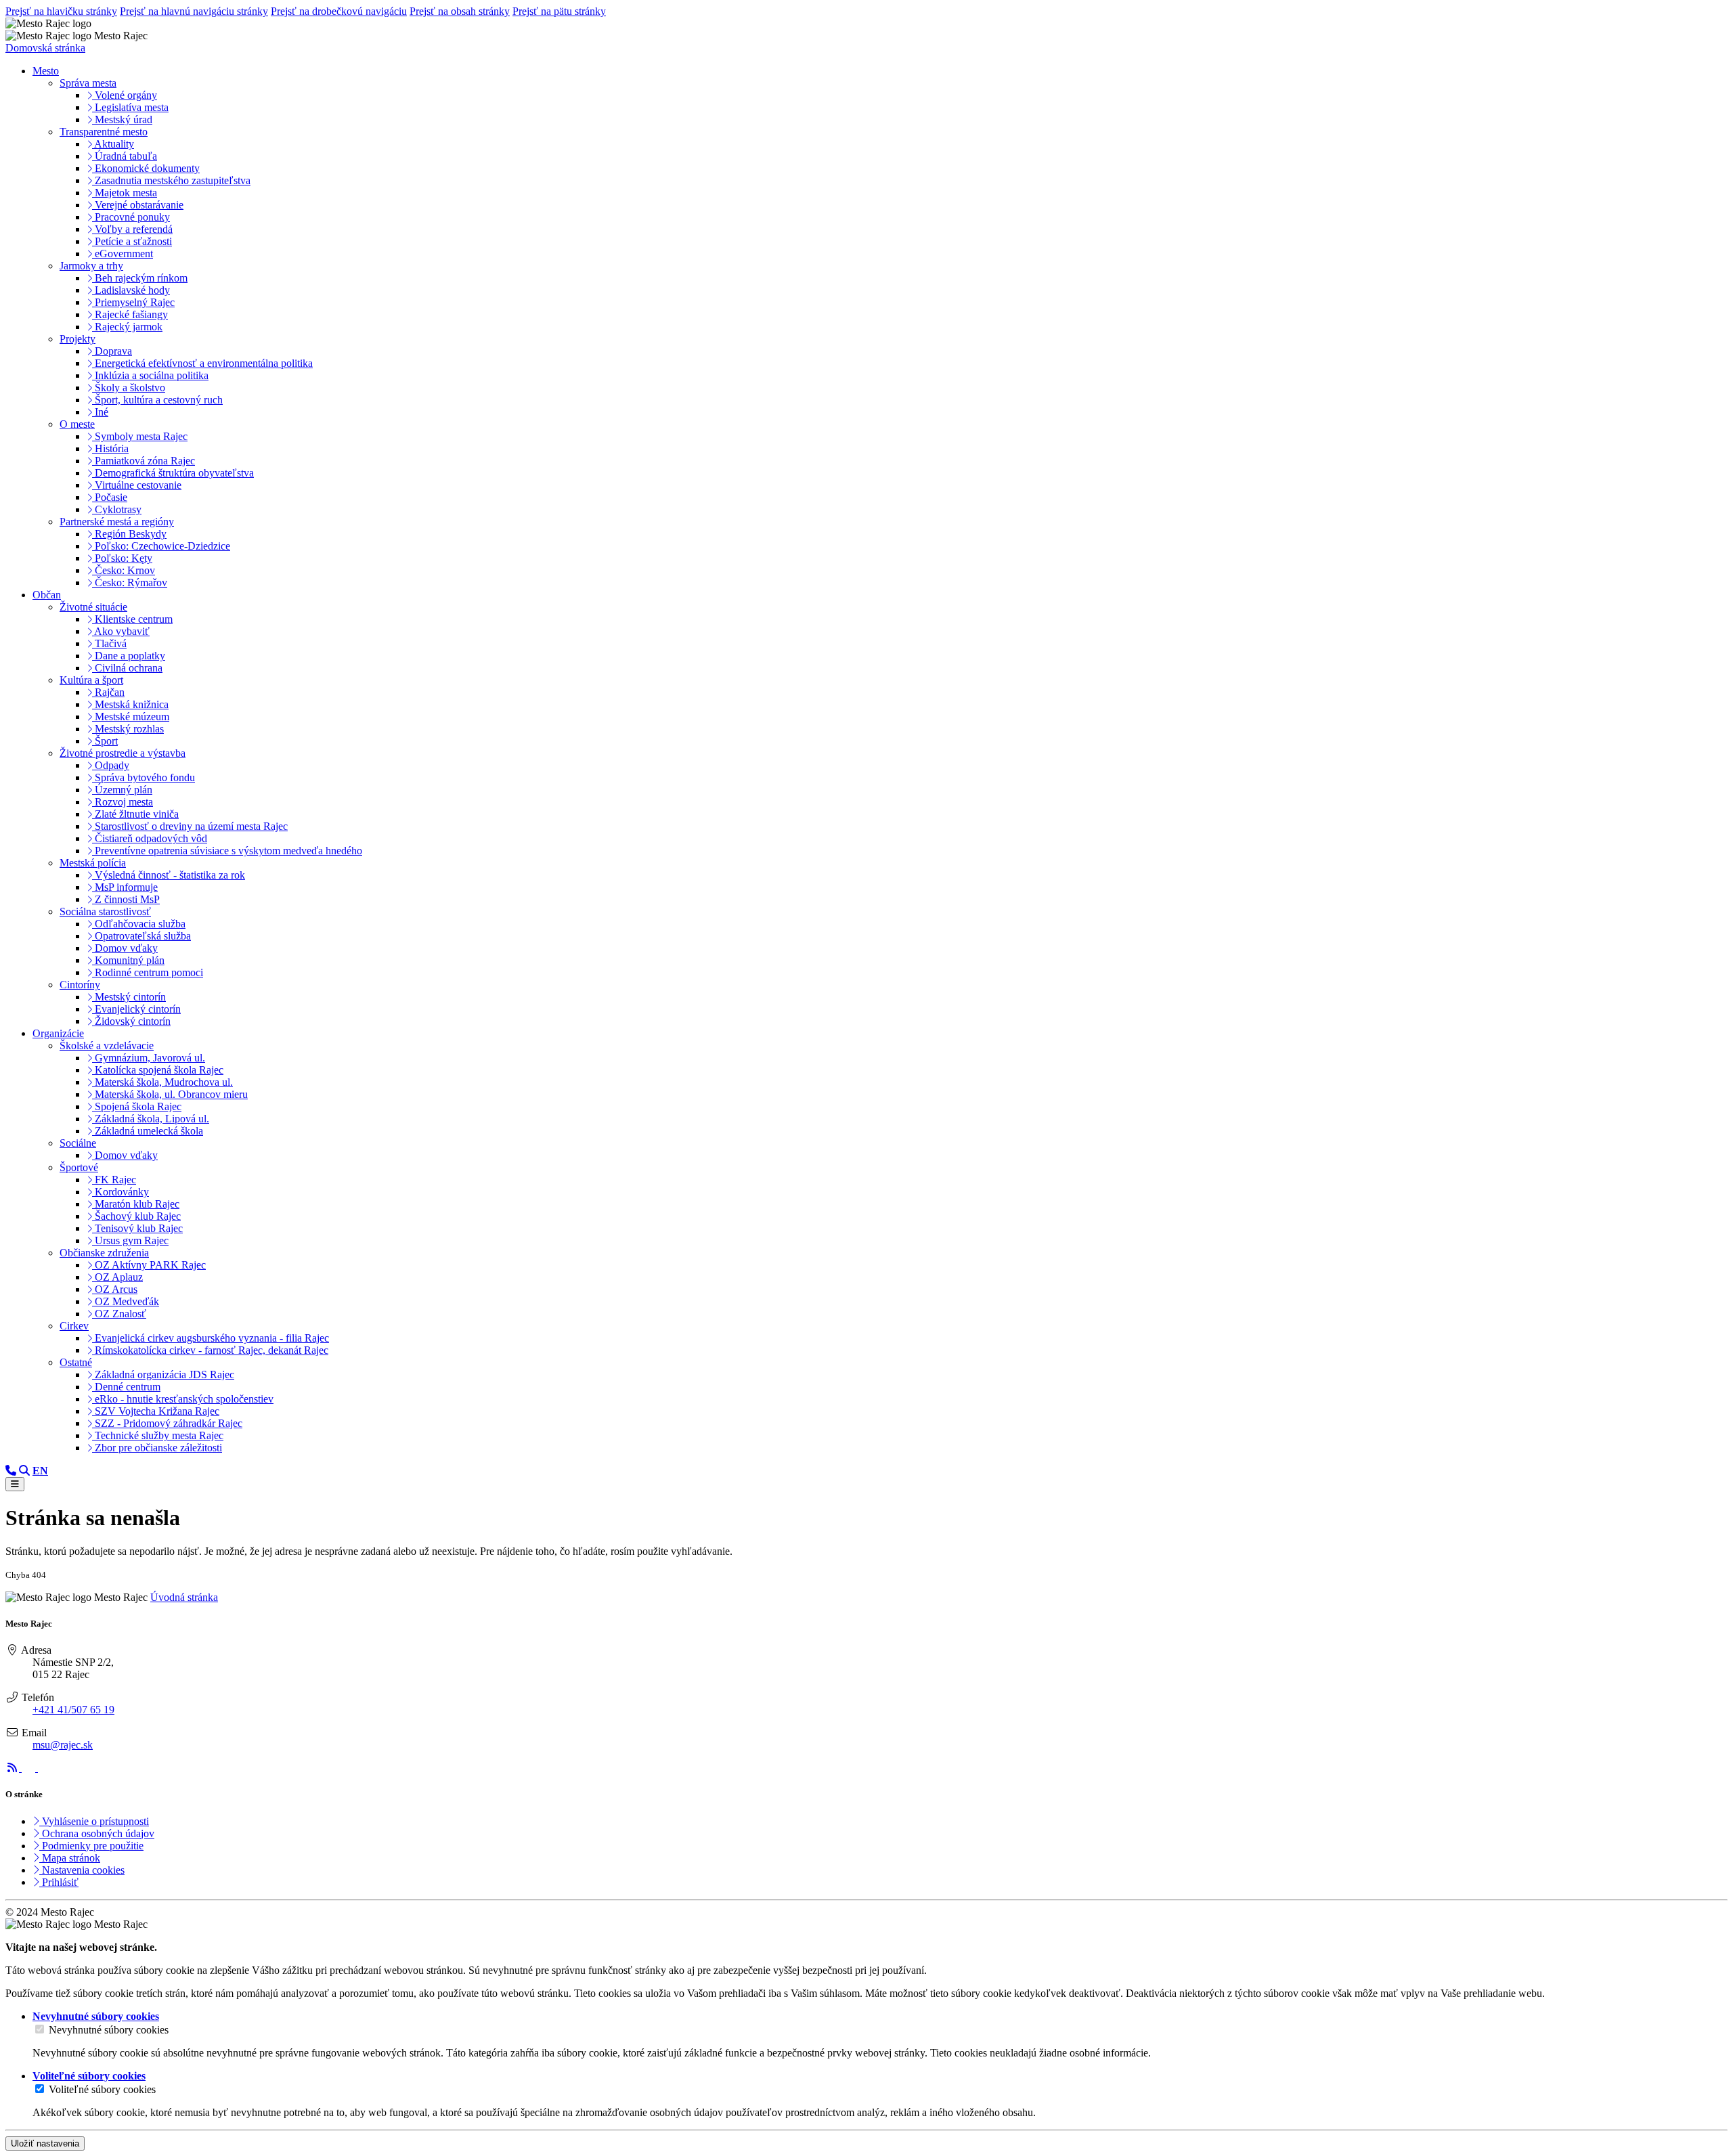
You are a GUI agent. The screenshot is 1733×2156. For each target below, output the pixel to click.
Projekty (78, 339)
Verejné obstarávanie (138, 205)
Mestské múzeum (131, 717)
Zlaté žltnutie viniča (135, 814)
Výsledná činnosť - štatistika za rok (169, 875)
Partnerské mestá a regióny (117, 522)
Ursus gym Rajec (130, 1240)
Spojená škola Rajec (137, 1106)
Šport (105, 741)
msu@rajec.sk (63, 1745)
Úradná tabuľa (125, 156)
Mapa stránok (70, 1858)
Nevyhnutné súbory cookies (109, 2030)
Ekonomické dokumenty (146, 168)
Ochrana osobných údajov (97, 1833)
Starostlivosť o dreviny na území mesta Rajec (190, 826)
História (110, 448)
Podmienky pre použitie (91, 1846)
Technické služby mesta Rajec (158, 1435)
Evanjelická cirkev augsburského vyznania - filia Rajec (211, 1338)
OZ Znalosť (119, 1314)
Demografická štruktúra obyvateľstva (173, 473)
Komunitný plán (128, 960)
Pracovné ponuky (131, 217)
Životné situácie (93, 607)
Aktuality (113, 144)
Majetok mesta (125, 193)
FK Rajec (114, 1180)
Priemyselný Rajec (133, 302)
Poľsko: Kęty (122, 558)
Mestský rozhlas (128, 729)
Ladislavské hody (131, 290)
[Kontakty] (11, 1471)
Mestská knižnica (130, 704)
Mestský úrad (122, 119)
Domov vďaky (125, 948)
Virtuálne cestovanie (137, 485)
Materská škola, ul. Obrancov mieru (170, 1094)
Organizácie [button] (58, 1033)
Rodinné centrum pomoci (148, 972)
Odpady (111, 765)
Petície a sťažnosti (132, 241)
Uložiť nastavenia (45, 2143)
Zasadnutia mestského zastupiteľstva (171, 180)
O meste (77, 424)
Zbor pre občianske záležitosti (157, 1448)
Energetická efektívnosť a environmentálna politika (202, 363)
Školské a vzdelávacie (107, 1046)
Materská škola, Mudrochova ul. (162, 1082)
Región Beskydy (129, 534)
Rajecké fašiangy (130, 314)
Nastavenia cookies (82, 1870)
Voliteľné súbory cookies (102, 2089)
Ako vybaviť (121, 631)
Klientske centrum (132, 619)
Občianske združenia (104, 1253)
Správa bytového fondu (144, 777)
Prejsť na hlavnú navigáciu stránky (194, 11)
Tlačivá (109, 643)
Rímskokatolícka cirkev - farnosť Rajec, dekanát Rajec (210, 1350)
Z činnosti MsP (126, 899)
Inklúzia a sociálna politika (150, 375)
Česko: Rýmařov (130, 582)
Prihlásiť (59, 1882)
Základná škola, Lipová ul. (151, 1119)
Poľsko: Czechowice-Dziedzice (161, 546)
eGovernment (123, 254)
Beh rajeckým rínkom (140, 278)
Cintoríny (80, 985)
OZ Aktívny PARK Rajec (149, 1265)
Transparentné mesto (104, 132)
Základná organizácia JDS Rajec (163, 1374)
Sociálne (78, 1143)
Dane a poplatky (129, 656)
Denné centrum (126, 1387)
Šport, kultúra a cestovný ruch (157, 400)
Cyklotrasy (117, 509)
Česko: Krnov (124, 570)
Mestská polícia (93, 863)
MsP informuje (125, 887)
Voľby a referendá (132, 229)
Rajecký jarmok (127, 327)
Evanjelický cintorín (136, 1009)
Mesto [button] (46, 71)
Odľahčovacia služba (139, 924)
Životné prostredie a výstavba (123, 753)
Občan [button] (47, 595)
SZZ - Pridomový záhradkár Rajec (167, 1423)
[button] (40, 1471)
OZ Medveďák (126, 1301)
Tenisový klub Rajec (137, 1228)
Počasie (110, 497)
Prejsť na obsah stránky (460, 11)
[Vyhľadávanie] (24, 1471)
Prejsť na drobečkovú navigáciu (339, 11)
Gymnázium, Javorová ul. (149, 1058)
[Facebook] (30, 1768)
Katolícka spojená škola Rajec (158, 1070)
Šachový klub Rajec (136, 1216)
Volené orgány (125, 95)
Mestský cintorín (129, 997)
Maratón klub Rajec (136, 1204)
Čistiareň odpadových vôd (150, 838)
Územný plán (122, 790)
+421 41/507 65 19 (73, 1710)
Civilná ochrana (127, 668)
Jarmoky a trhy (91, 266)
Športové (79, 1167)
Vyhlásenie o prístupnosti (94, 1821)
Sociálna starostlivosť (105, 911)
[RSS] (14, 1768)
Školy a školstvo (129, 388)
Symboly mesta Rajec (140, 436)
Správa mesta (88, 83)
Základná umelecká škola (148, 1131)
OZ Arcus (115, 1289)
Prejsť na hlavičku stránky (61, 11)
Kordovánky (120, 1192)
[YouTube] (45, 1768)
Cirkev (74, 1326)
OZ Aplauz (117, 1277)
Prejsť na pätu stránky (559, 11)
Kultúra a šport (91, 680)
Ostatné (76, 1362)
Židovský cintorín (131, 1021)
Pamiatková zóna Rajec (144, 461)
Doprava (112, 351)
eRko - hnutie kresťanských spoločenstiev (183, 1399)
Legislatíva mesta (130, 107)
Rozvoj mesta (123, 802)
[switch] (40, 2029)
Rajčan (108, 692)
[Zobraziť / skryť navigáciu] (15, 1484)
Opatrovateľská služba (141, 936)
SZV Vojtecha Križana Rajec (156, 1411)
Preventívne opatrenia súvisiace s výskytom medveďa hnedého (227, 851)
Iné (100, 412)
